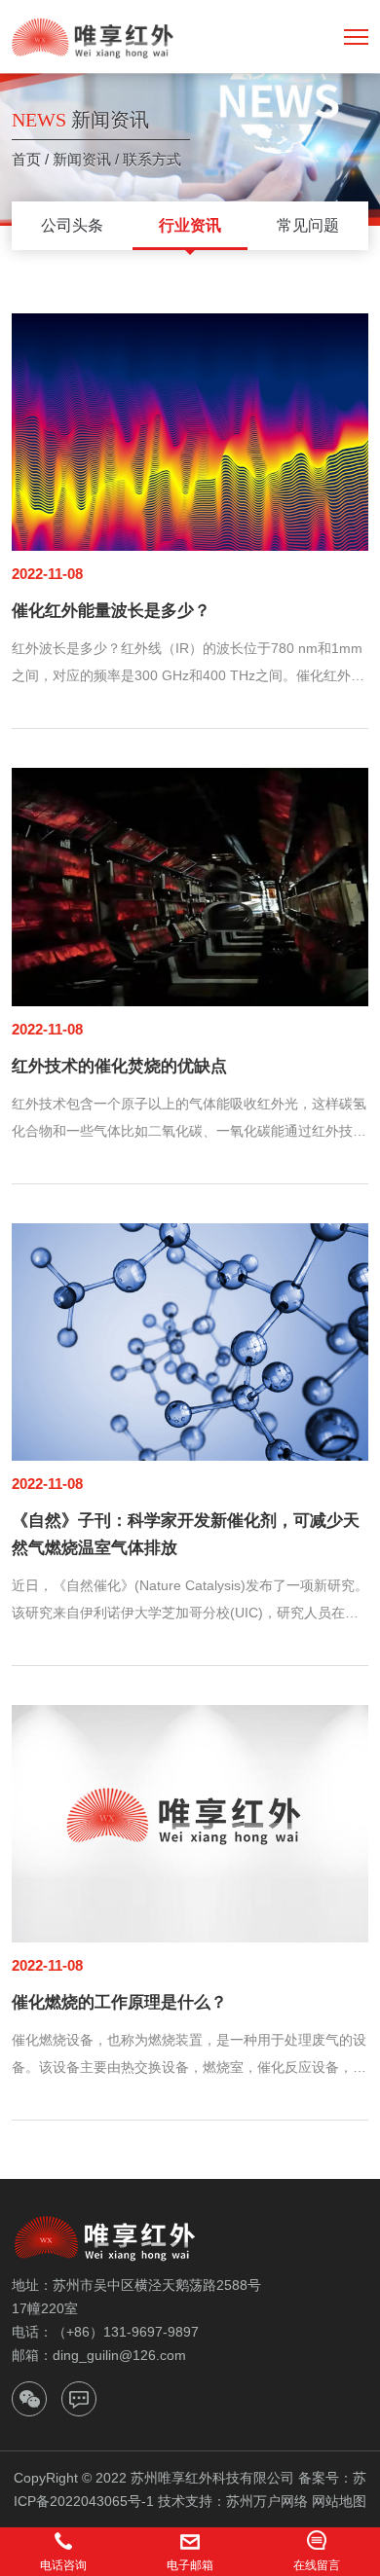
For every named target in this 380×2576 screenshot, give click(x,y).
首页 (26, 159)
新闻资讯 (82, 159)
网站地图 (339, 2501)
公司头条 (72, 225)
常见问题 (308, 225)
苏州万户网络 (267, 2501)
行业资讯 (190, 225)
